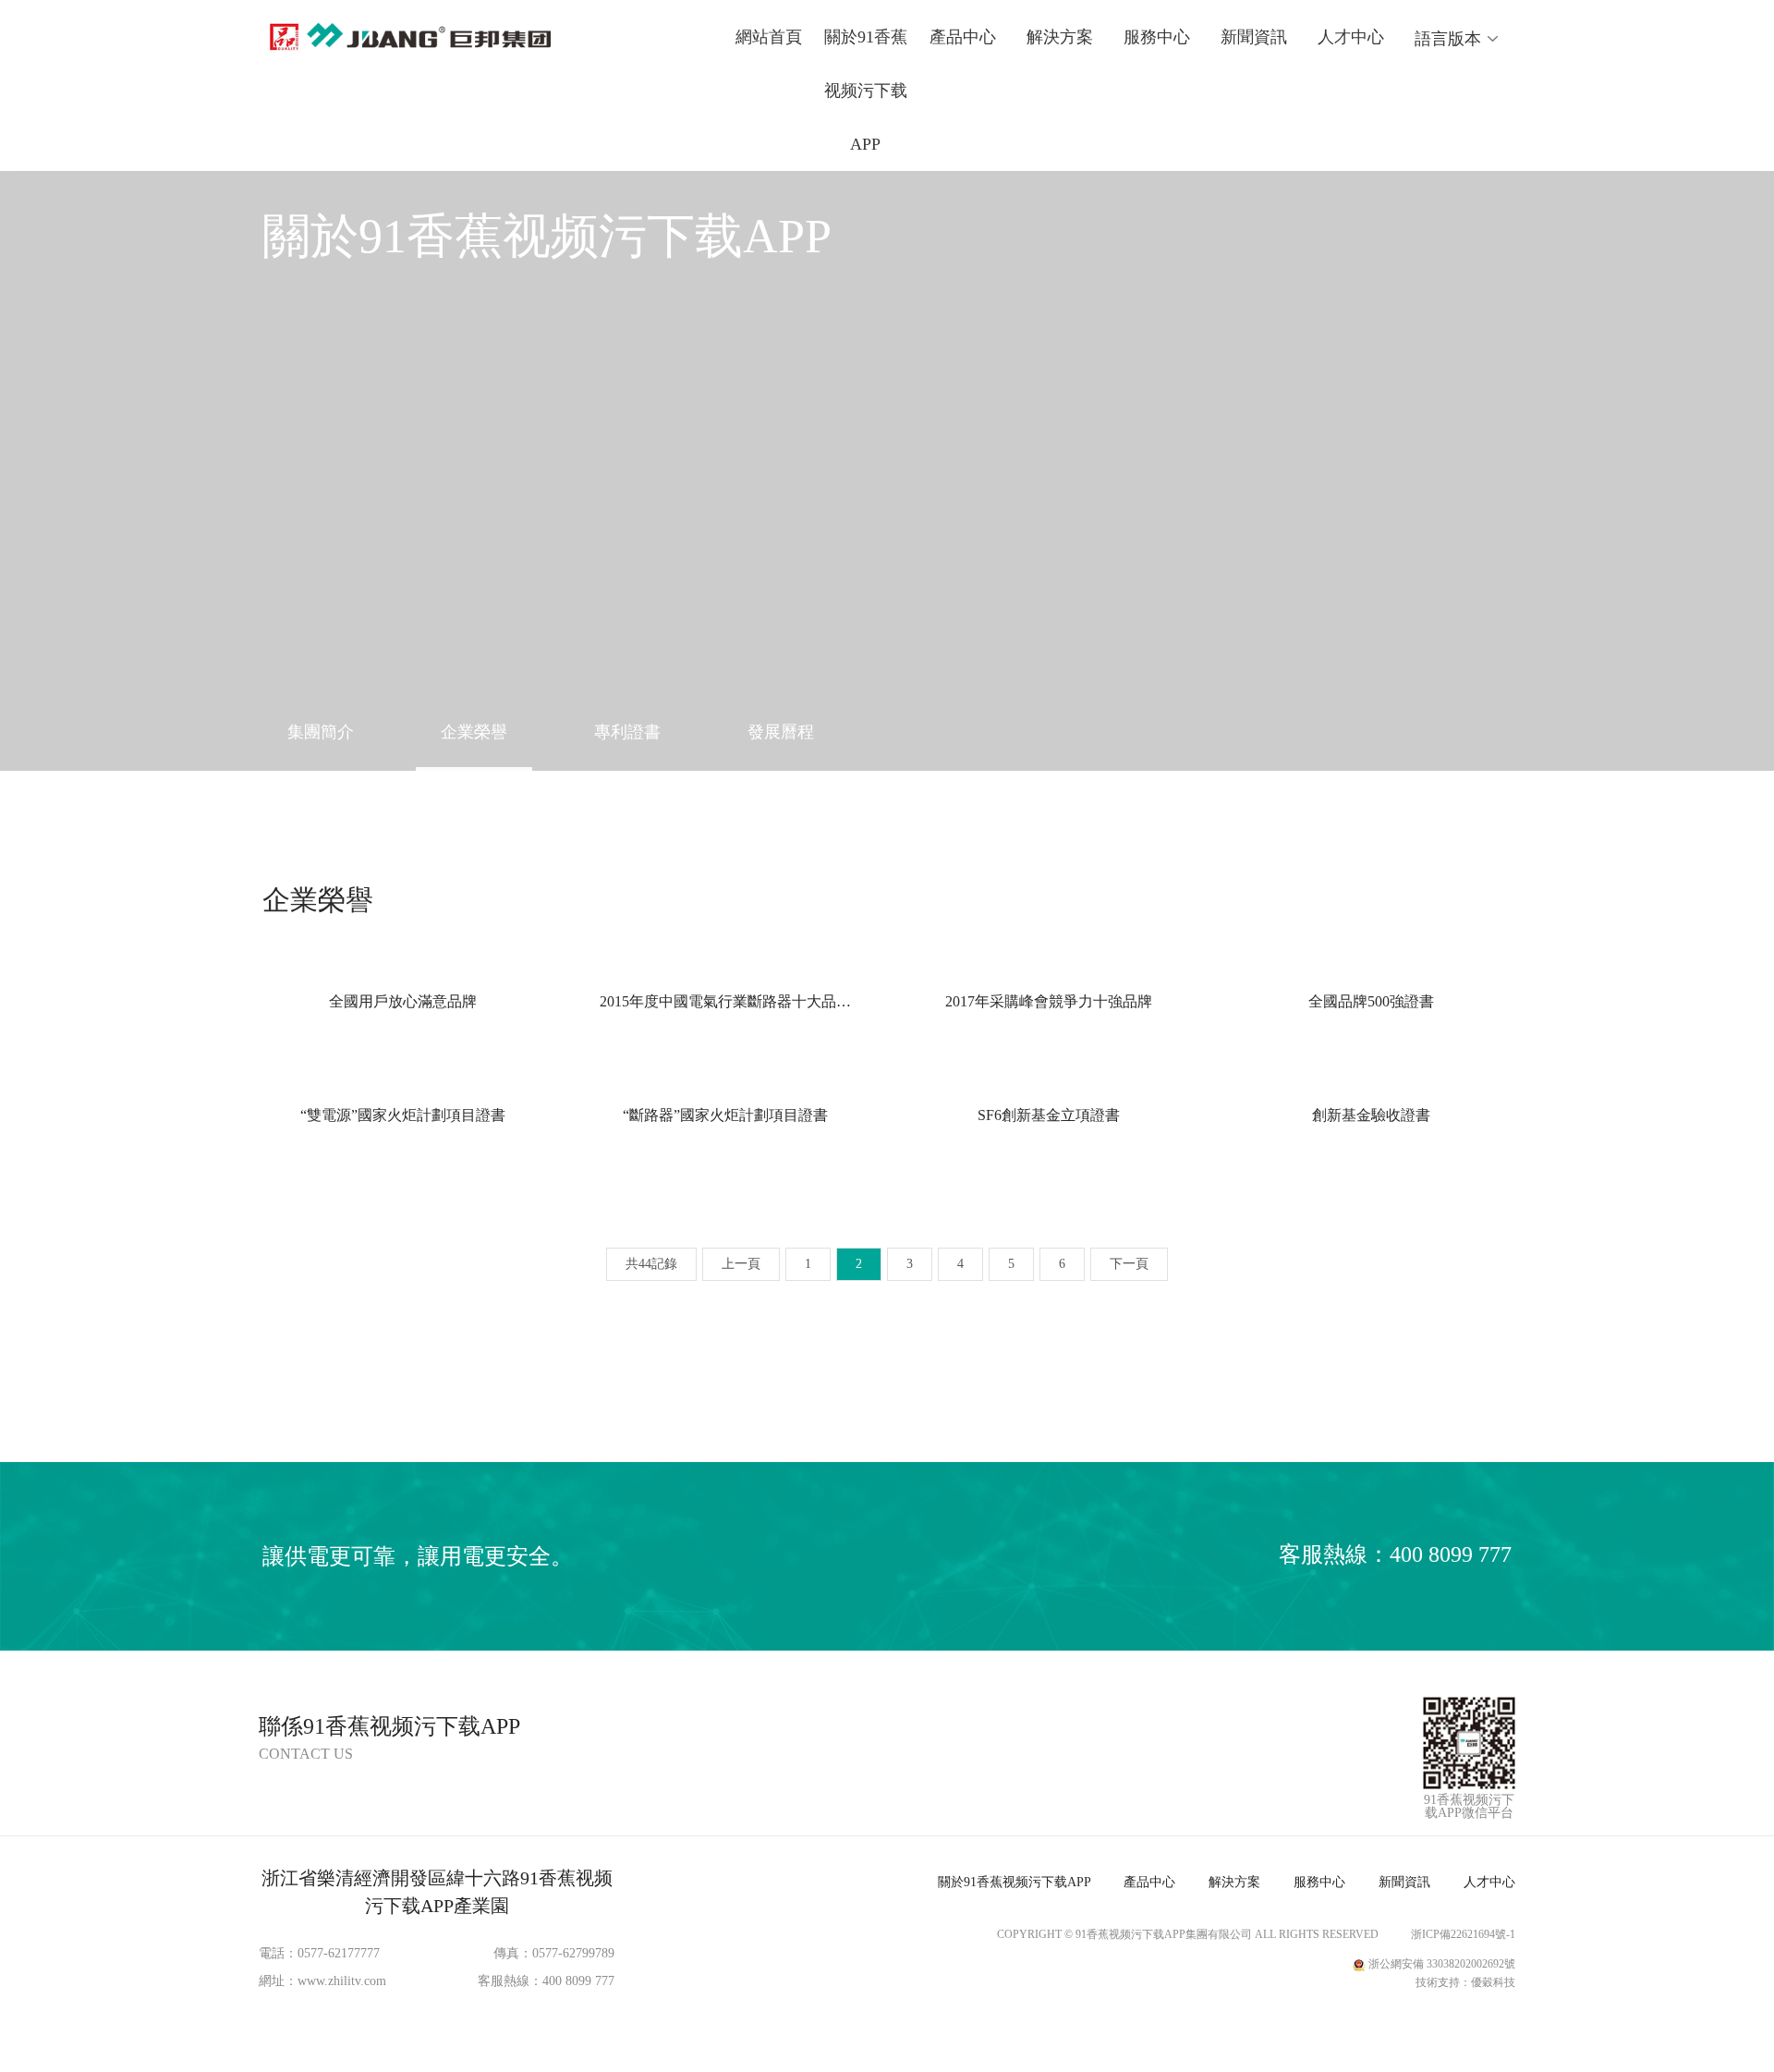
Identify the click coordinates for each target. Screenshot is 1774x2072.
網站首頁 (769, 37)
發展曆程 (781, 732)
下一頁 (1129, 1264)
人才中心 (1351, 37)
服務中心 (1157, 37)
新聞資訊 (1254, 37)
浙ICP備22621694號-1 (1463, 1934)
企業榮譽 (474, 732)
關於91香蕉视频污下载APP (866, 91)
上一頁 (741, 1264)
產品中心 (963, 37)
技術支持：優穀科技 (1465, 1982)
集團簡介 (321, 732)
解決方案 (1060, 37)
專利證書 (627, 732)
